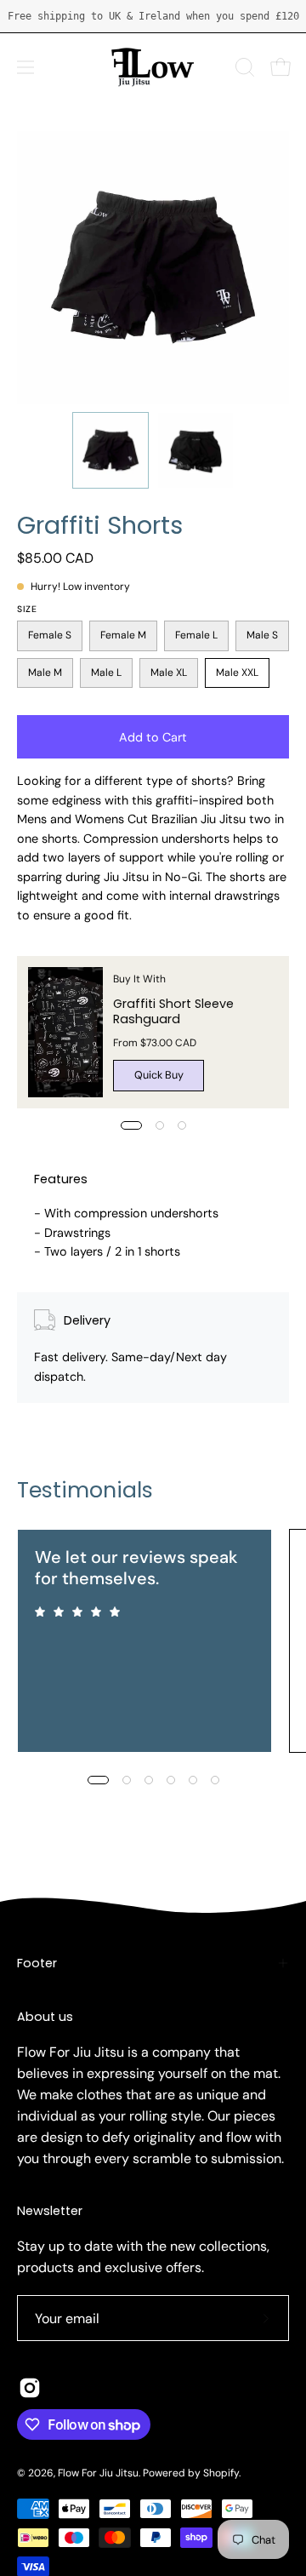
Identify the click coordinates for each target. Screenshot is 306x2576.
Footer (37, 1963)
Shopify (221, 2473)
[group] (153, 16)
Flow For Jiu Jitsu (98, 2473)
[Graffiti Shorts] (110, 450)
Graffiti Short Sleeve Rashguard (173, 1011)
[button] (243, 67)
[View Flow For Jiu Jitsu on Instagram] (30, 2388)
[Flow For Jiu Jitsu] (153, 67)
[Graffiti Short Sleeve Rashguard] (65, 1032)
